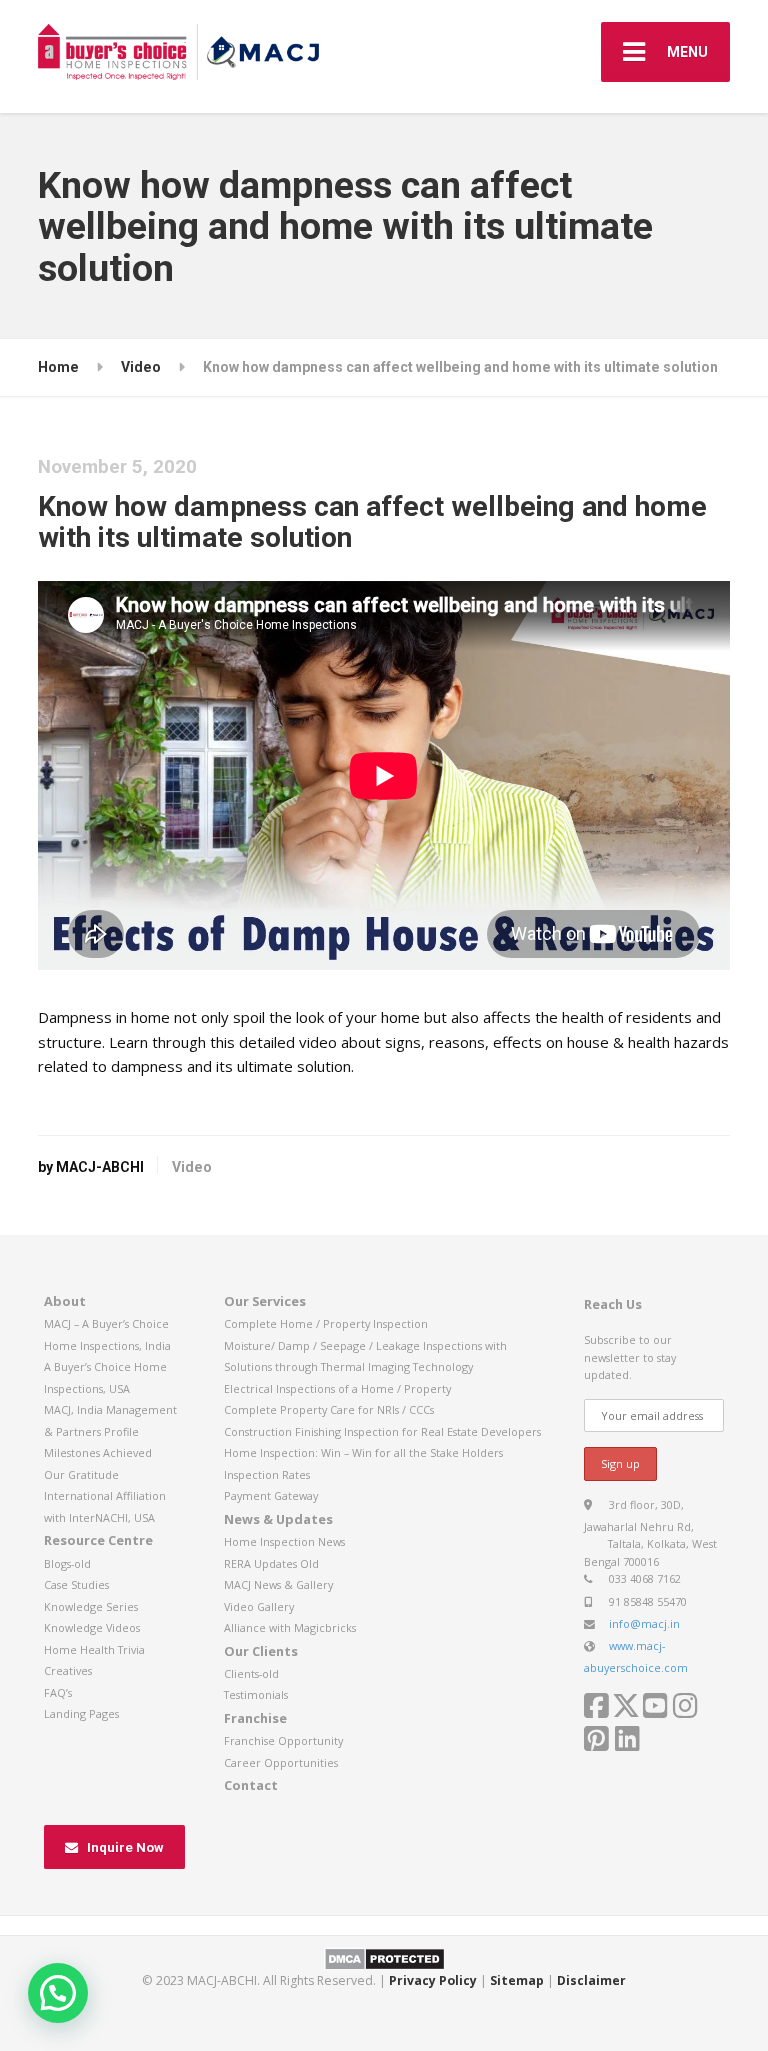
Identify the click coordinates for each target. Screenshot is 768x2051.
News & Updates (278, 1519)
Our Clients (261, 1651)
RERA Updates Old (271, 1563)
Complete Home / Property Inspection (326, 1323)
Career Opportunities (281, 1762)
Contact (251, 1785)
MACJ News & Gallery (278, 1584)
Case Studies (76, 1584)
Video (192, 1167)
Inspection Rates (267, 1474)
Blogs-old (67, 1563)
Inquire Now (125, 1847)
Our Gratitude (81, 1474)
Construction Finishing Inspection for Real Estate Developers (382, 1431)
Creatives (68, 1670)
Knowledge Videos (92, 1627)
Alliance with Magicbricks (290, 1627)
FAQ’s (58, 1692)
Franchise (255, 1718)
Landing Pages (81, 1713)
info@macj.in (644, 1623)
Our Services (265, 1301)
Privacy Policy (433, 1980)
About (65, 1301)
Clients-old (251, 1673)
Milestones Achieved (98, 1452)
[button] (58, 1993)
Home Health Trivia (94, 1649)
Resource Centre (98, 1540)
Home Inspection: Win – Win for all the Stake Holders (363, 1452)
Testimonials (256, 1694)
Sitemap (517, 1980)
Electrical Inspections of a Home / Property (337, 1388)
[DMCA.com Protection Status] (384, 1958)
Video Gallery (259, 1606)
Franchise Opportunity (283, 1740)
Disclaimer (591, 1980)
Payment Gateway (271, 1495)
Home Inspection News (284, 1541)
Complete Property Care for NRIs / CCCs (329, 1409)
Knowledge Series (91, 1606)
